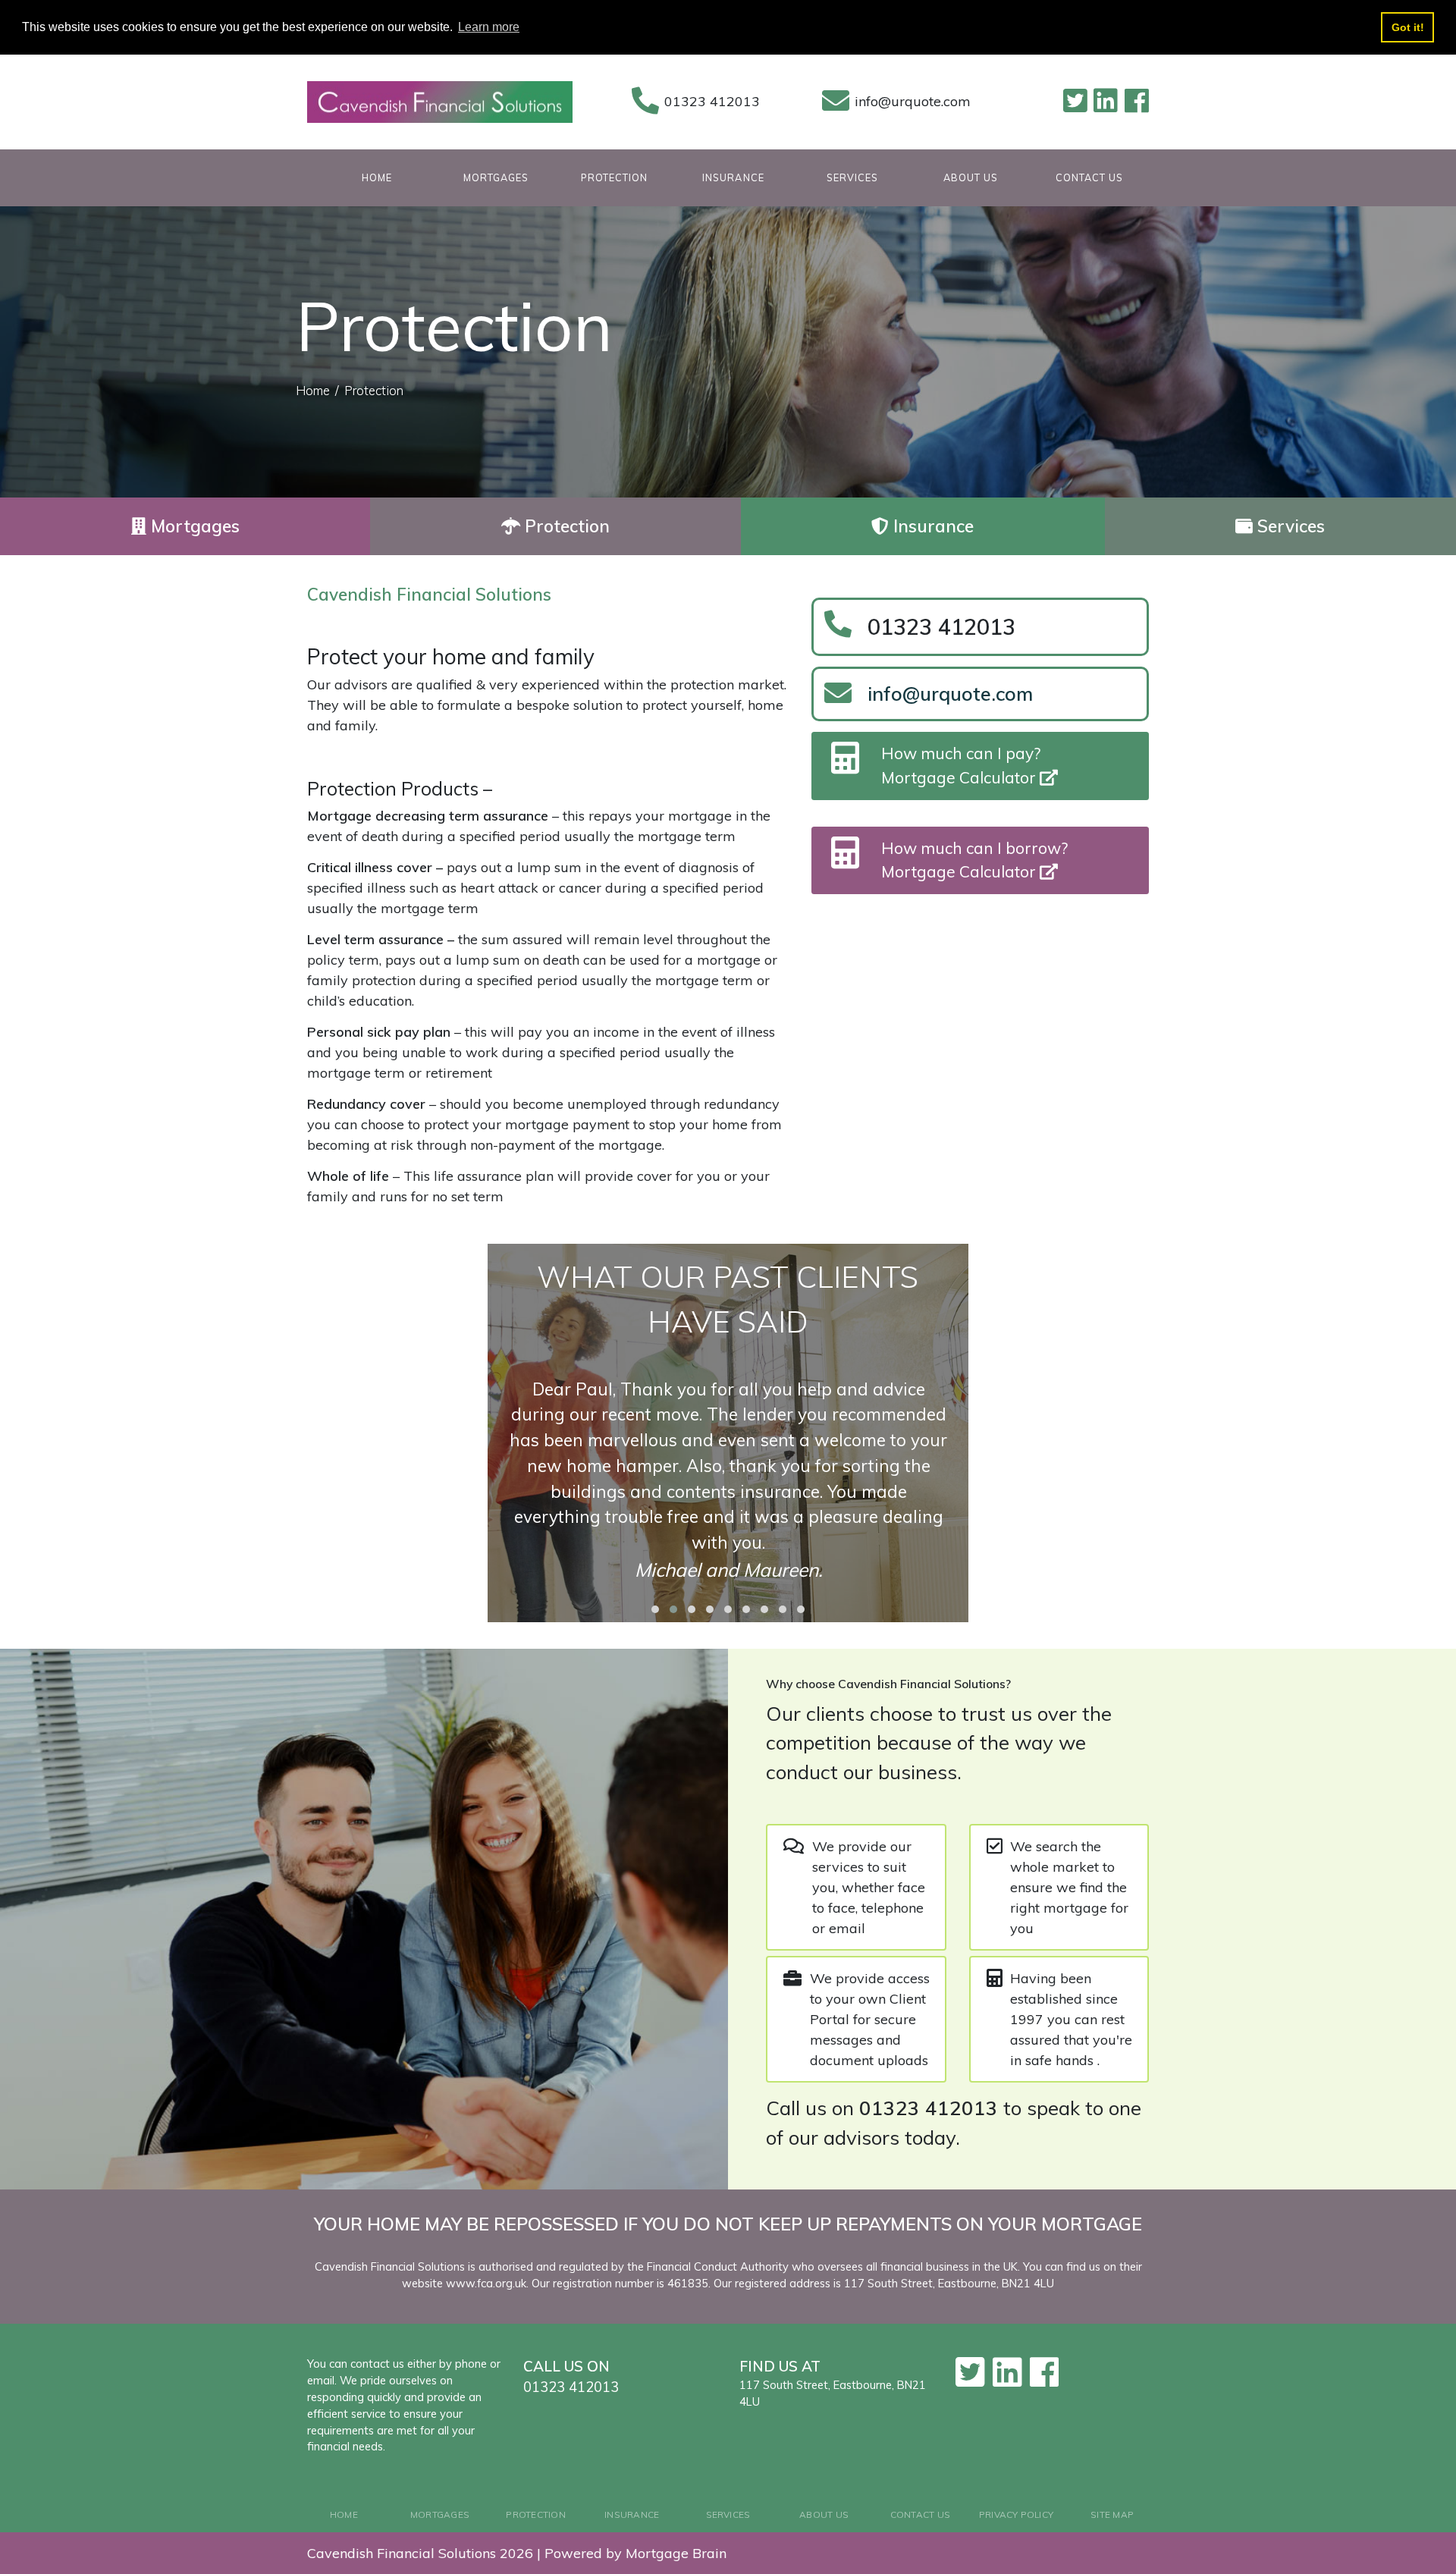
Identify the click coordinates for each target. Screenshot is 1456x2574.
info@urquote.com (913, 101)
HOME (399, 177)
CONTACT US (1089, 177)
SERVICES (852, 177)
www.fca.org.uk (486, 2283)
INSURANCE (733, 177)
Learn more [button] (489, 27)
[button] (655, 1609)
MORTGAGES (496, 177)
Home (313, 390)
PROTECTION (614, 177)
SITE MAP (1112, 2514)
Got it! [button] (1408, 27)
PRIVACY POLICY (1016, 2514)
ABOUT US (971, 177)
